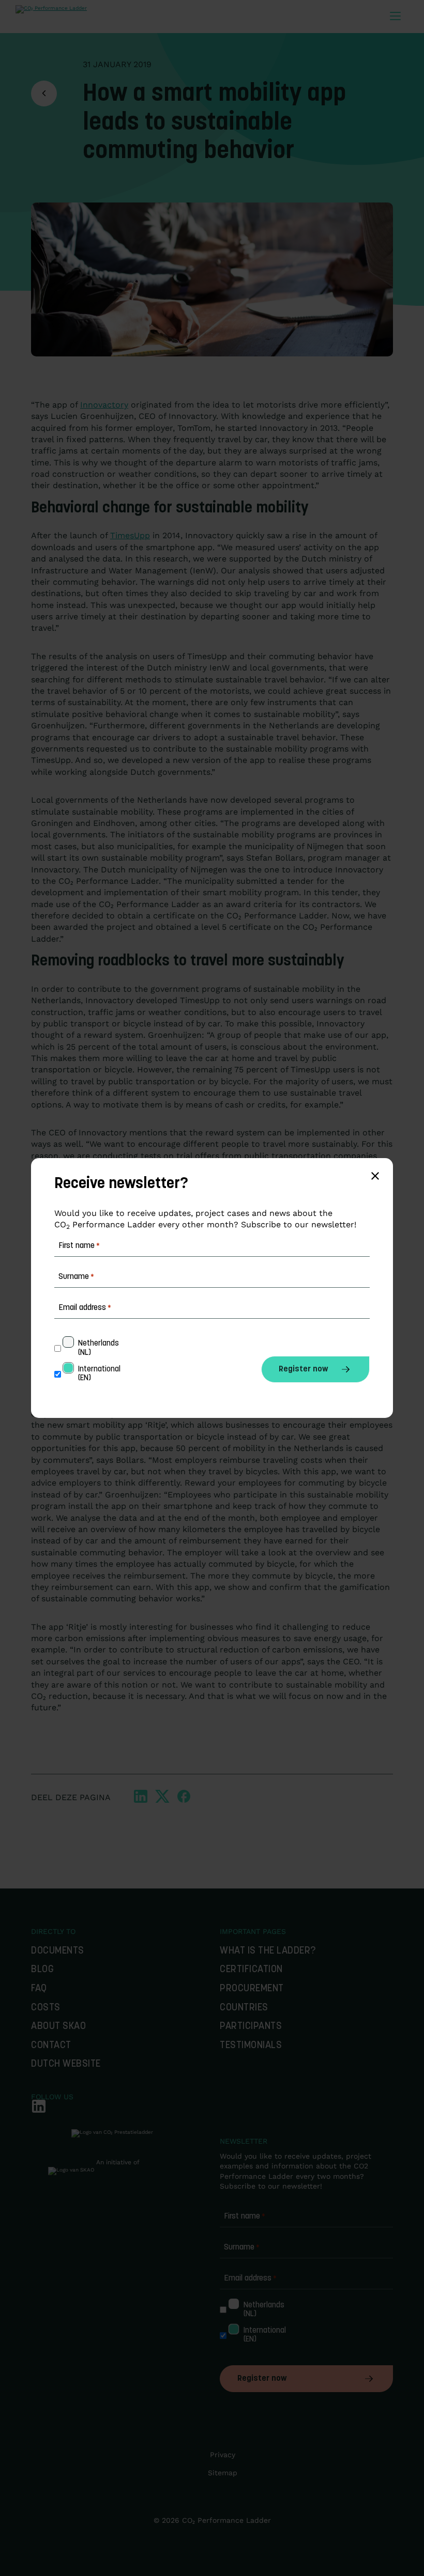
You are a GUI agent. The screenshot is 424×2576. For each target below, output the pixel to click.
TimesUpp (130, 535)
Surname (242, 2247)
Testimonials (251, 2046)
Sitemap (223, 2473)
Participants (251, 2027)
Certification (251, 1970)
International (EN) (266, 2335)
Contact (51, 2046)
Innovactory (104, 405)
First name (245, 2216)
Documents (58, 1951)
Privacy (223, 2455)
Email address (250, 2278)
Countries (244, 2008)
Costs (46, 2008)
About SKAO (58, 2027)
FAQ (39, 1989)
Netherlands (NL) (265, 2310)
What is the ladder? (268, 1951)
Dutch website (66, 2064)
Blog (42, 1970)
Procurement (252, 1989)
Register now (262, 2379)
